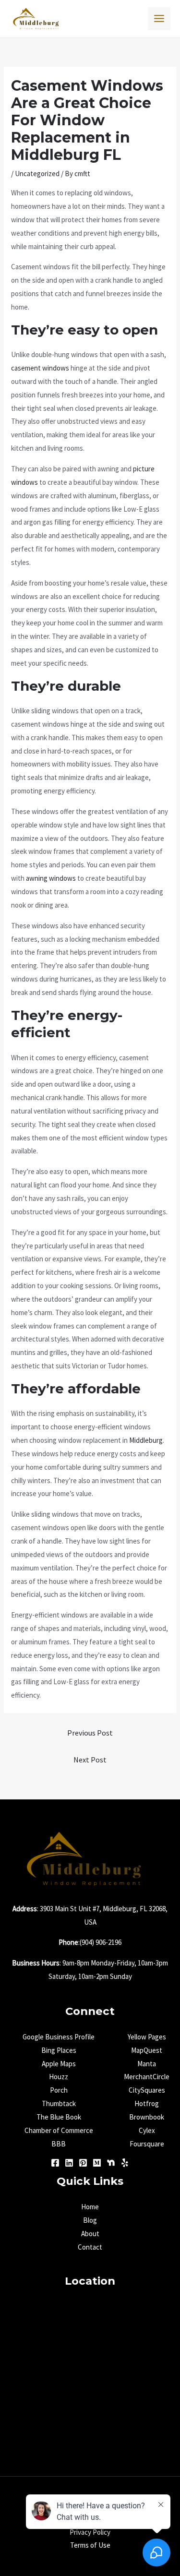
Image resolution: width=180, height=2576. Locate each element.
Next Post (90, 1760)
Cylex (147, 2130)
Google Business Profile (59, 2037)
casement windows (40, 368)
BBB (59, 2144)
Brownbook (147, 2117)
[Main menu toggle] (159, 19)
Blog (90, 2220)
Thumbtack (59, 2103)
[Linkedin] (69, 2163)
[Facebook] (55, 2163)
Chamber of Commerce (59, 2130)
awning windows (51, 878)
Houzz (59, 2077)
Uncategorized (37, 174)
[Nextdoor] (111, 2163)
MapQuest (147, 2050)
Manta (147, 2064)
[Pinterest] (83, 2163)
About (90, 2234)
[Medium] (97, 2163)
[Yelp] (125, 2163)
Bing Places (59, 2050)
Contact (90, 2247)
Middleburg (146, 1440)
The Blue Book (59, 2117)
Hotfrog (147, 2103)
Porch (59, 2090)
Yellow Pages (147, 2037)
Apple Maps (59, 2064)
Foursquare (147, 2144)
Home (90, 2207)
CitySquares (147, 2090)
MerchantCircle (147, 2077)
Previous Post (90, 1733)
